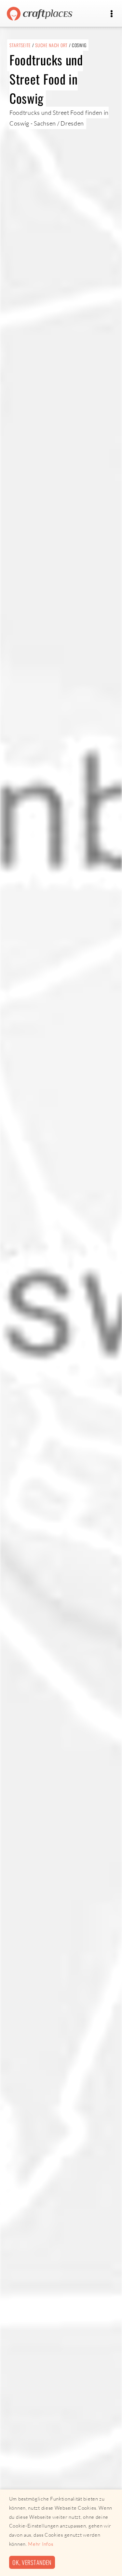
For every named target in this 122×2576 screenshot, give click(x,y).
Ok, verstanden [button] (32, 2562)
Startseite (20, 45)
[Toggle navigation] (111, 14)
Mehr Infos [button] (41, 2544)
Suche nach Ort (51, 45)
